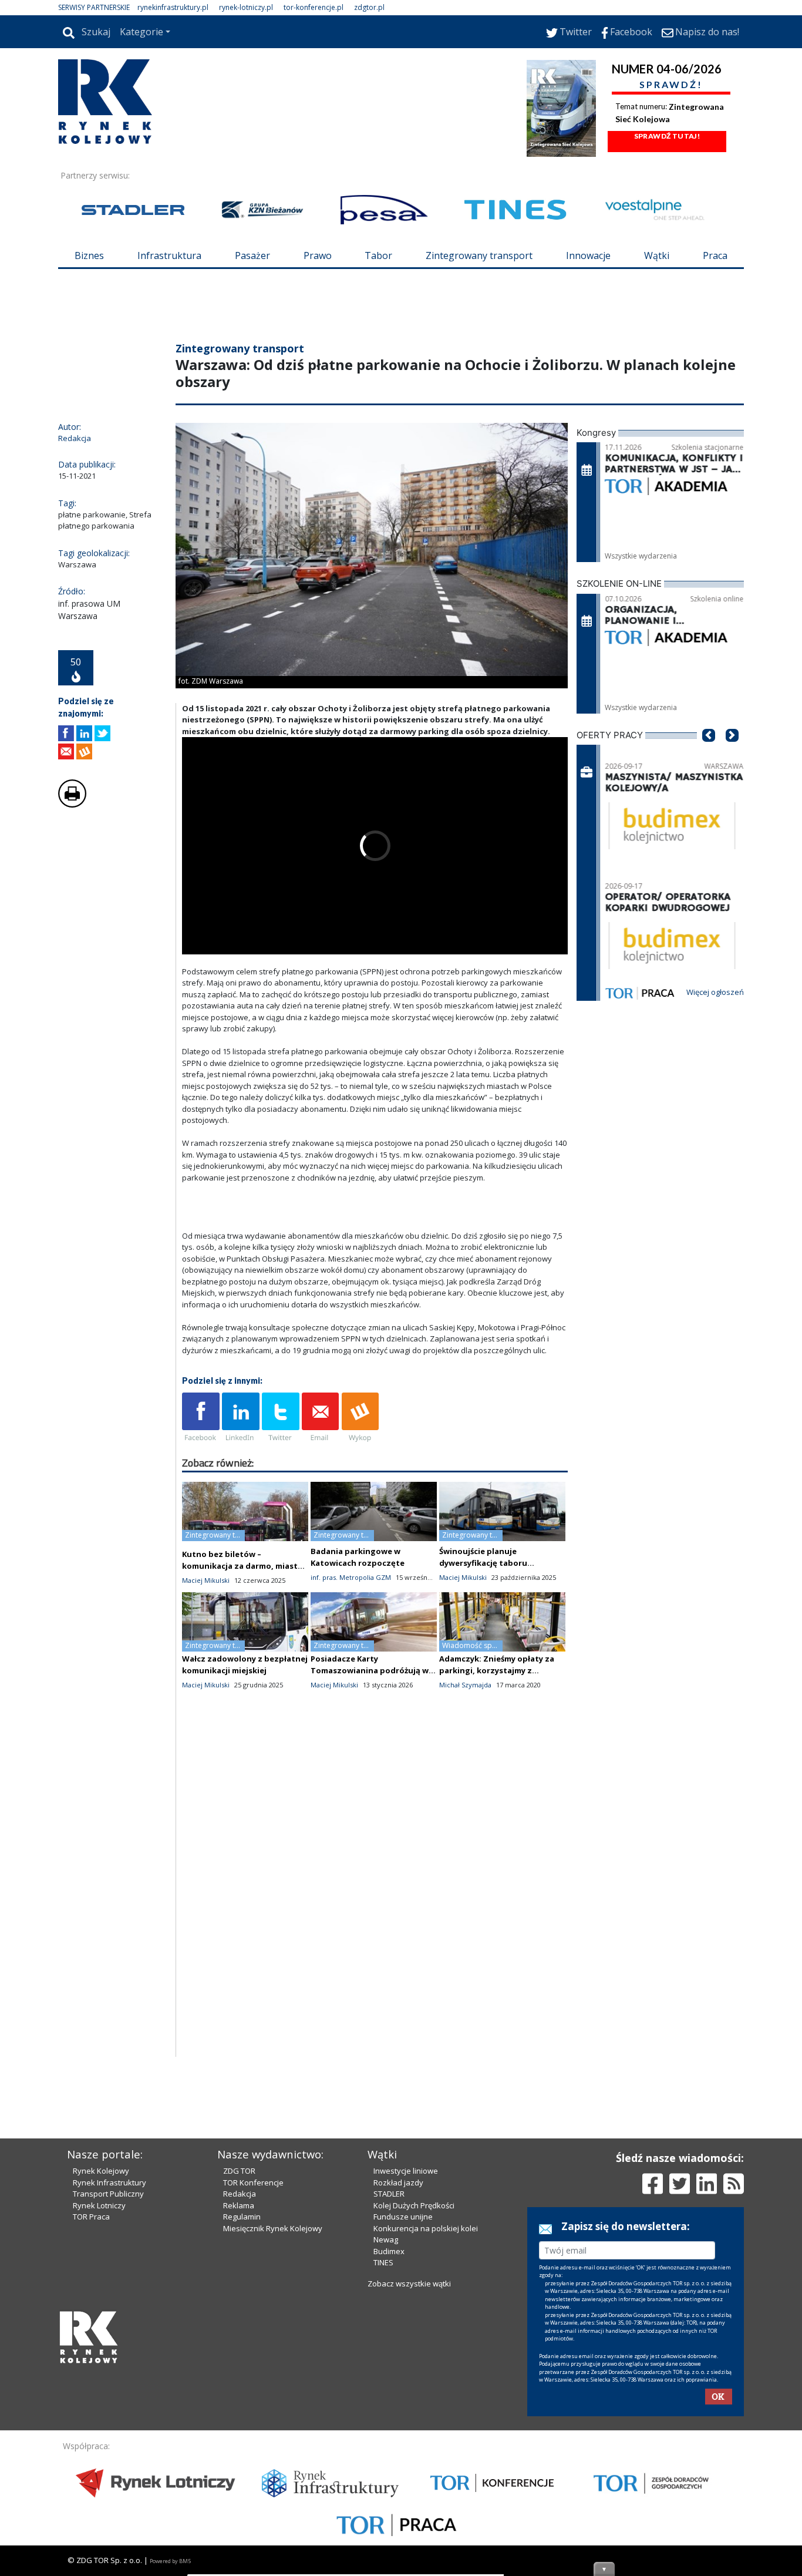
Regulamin (242, 2416)
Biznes (89, 255)
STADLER (389, 2393)
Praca (715, 255)
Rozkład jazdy (398, 2382)
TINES (383, 2462)
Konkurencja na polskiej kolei (426, 2428)
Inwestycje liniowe (406, 2370)
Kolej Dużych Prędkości (414, 2405)
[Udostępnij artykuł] (84, 804)
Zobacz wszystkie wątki (409, 2483)
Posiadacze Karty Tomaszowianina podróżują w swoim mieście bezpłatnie (370, 1741)
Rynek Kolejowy (101, 2370)
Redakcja (240, 2393)
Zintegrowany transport (479, 255)
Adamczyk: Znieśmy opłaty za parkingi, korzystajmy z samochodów (497, 1741)
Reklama (239, 2405)
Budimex (389, 2451)
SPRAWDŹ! (671, 84)
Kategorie (141, 32)
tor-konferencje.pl (314, 7)
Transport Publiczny (108, 2393)
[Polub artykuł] (66, 804)
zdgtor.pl (369, 7)
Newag (386, 2439)
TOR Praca (91, 2416)
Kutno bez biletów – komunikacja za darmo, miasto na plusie (242, 1636)
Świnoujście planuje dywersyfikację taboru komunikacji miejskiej (483, 1633)
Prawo (318, 255)
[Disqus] (375, 1978)
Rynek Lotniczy (99, 2405)
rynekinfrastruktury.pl (173, 7)
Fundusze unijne (403, 2416)
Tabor (378, 255)
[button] (709, 823)
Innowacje (588, 255)
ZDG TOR (239, 2370)
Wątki (657, 255)
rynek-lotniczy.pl (246, 7)
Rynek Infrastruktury (109, 2382)
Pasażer (252, 255)
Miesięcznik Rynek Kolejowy (273, 2428)
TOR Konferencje (253, 2382)
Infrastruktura (169, 255)
